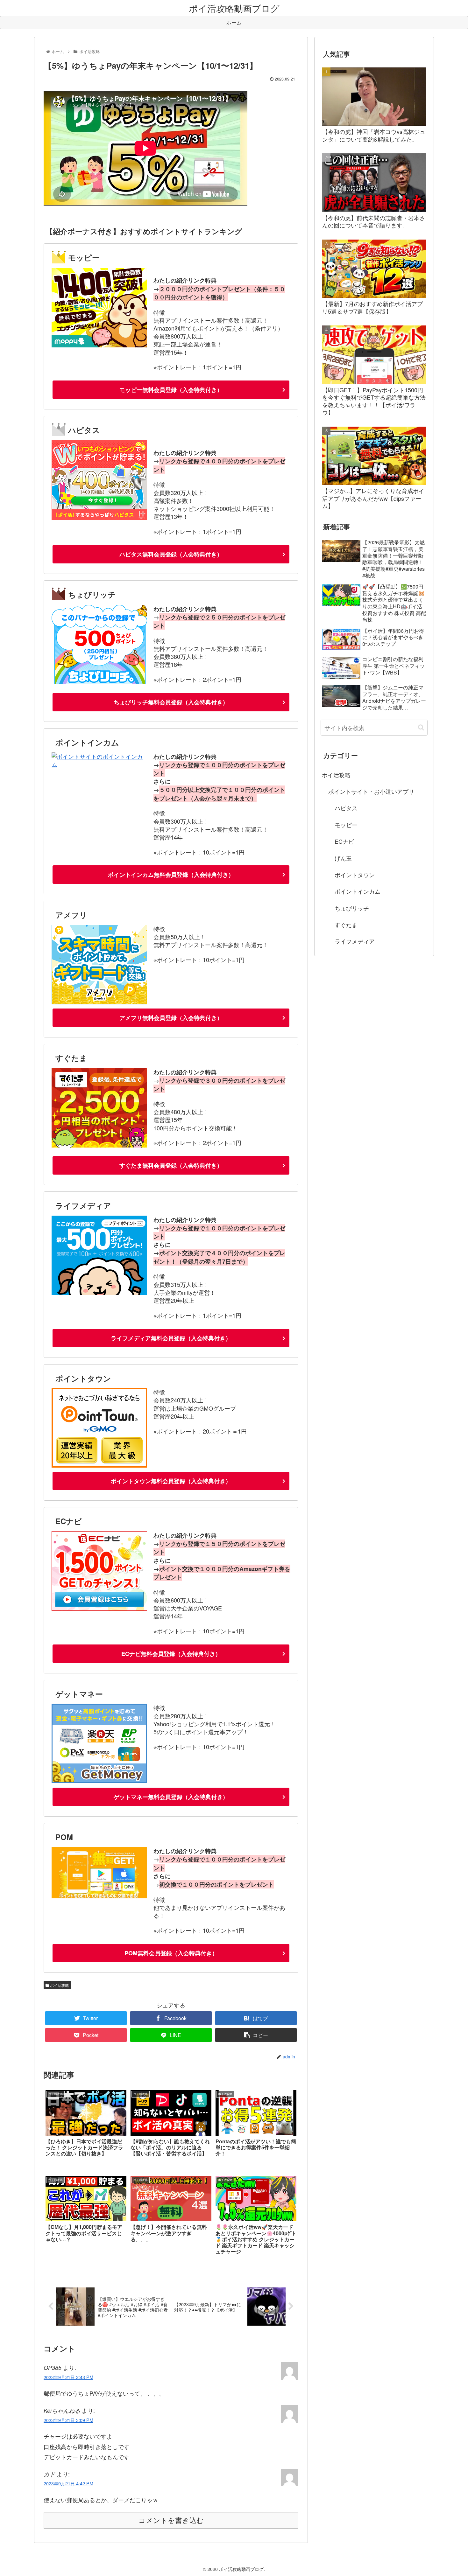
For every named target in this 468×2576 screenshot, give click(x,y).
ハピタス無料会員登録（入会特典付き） (171, 554)
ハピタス (346, 808)
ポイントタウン (355, 875)
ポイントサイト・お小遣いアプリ (371, 791)
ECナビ (344, 841)
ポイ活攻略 (59, 1985)
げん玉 (343, 858)
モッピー (346, 825)
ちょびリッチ (352, 908)
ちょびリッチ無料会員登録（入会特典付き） (171, 702)
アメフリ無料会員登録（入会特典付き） (171, 1018)
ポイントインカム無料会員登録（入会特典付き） (171, 875)
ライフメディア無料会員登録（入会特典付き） (171, 1338)
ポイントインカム (358, 891)
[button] (421, 727)
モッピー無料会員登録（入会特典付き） (171, 390)
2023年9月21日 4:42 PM (68, 2483)
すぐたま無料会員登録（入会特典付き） (171, 1165)
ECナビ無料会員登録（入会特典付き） (171, 1654)
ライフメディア (355, 941)
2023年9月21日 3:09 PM (68, 2420)
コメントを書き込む (171, 2520)
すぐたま (346, 925)
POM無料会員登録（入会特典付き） (171, 1953)
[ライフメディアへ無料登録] (99, 1293)
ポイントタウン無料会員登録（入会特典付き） (171, 1481)
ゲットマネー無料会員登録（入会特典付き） (171, 1797)
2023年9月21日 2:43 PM (68, 2377)
